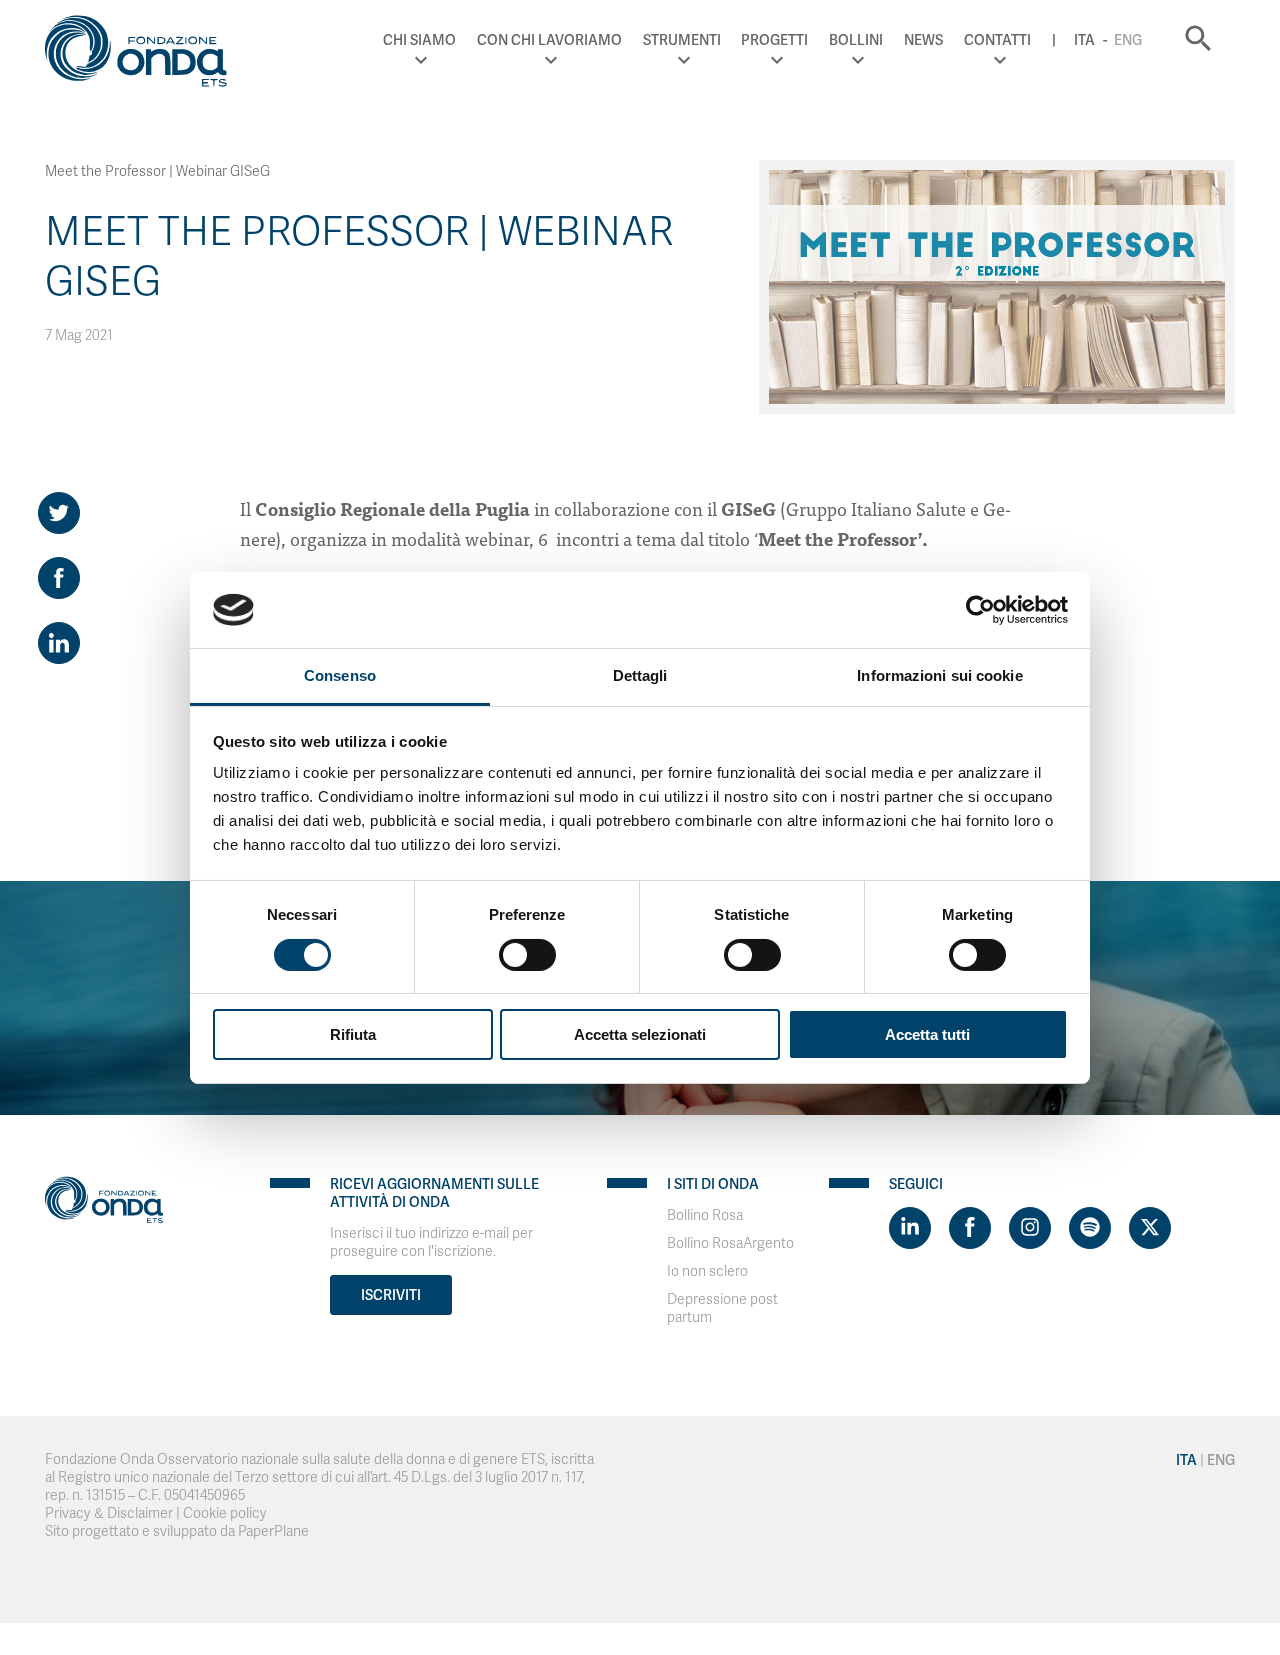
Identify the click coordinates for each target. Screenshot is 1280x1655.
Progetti (774, 40)
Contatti (997, 40)
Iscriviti (391, 1295)
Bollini (856, 40)
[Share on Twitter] (59, 513)
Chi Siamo (419, 40)
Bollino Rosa (705, 1215)
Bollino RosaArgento (730, 1243)
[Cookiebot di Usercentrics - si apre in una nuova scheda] (980, 610)
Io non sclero (707, 1271)
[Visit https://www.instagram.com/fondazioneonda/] (1030, 1228)
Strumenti (682, 40)
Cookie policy (225, 1513)
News (923, 40)
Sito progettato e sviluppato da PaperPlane (177, 1531)
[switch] (527, 955)
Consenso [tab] (340, 675)
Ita (1084, 40)
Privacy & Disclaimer (109, 1513)
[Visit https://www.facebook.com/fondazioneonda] (970, 1228)
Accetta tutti (927, 1034)
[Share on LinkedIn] (59, 643)
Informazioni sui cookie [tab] (939, 675)
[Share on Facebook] (59, 578)
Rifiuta (353, 1034)
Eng (1128, 40)
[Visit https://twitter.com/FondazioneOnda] (1150, 1228)
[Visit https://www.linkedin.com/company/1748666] (910, 1228)
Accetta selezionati (640, 1034)
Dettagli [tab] (640, 675)
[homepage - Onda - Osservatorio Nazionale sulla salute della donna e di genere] (145, 55)
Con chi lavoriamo (549, 40)
